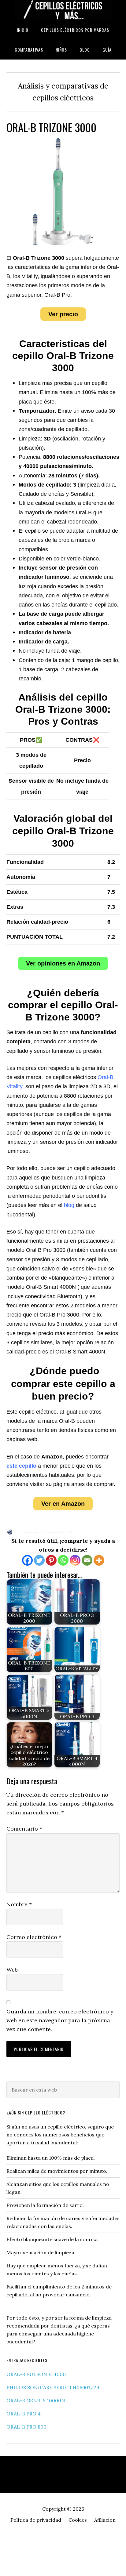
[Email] (87, 1560)
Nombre (19, 1904)
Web (12, 1970)
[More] (99, 1560)
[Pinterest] (51, 1560)
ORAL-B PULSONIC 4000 (36, 2374)
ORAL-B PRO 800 (26, 2427)
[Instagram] (75, 1560)
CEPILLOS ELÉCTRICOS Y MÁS (63, 10)
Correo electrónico (34, 1937)
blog (69, 1205)
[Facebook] (27, 1560)
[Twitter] (39, 1560)
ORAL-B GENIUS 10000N (36, 2400)
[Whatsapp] (63, 1560)
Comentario (24, 1829)
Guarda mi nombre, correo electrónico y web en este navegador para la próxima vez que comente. (60, 2020)
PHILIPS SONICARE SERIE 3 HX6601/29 (53, 2387)
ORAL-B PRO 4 (24, 2414)
